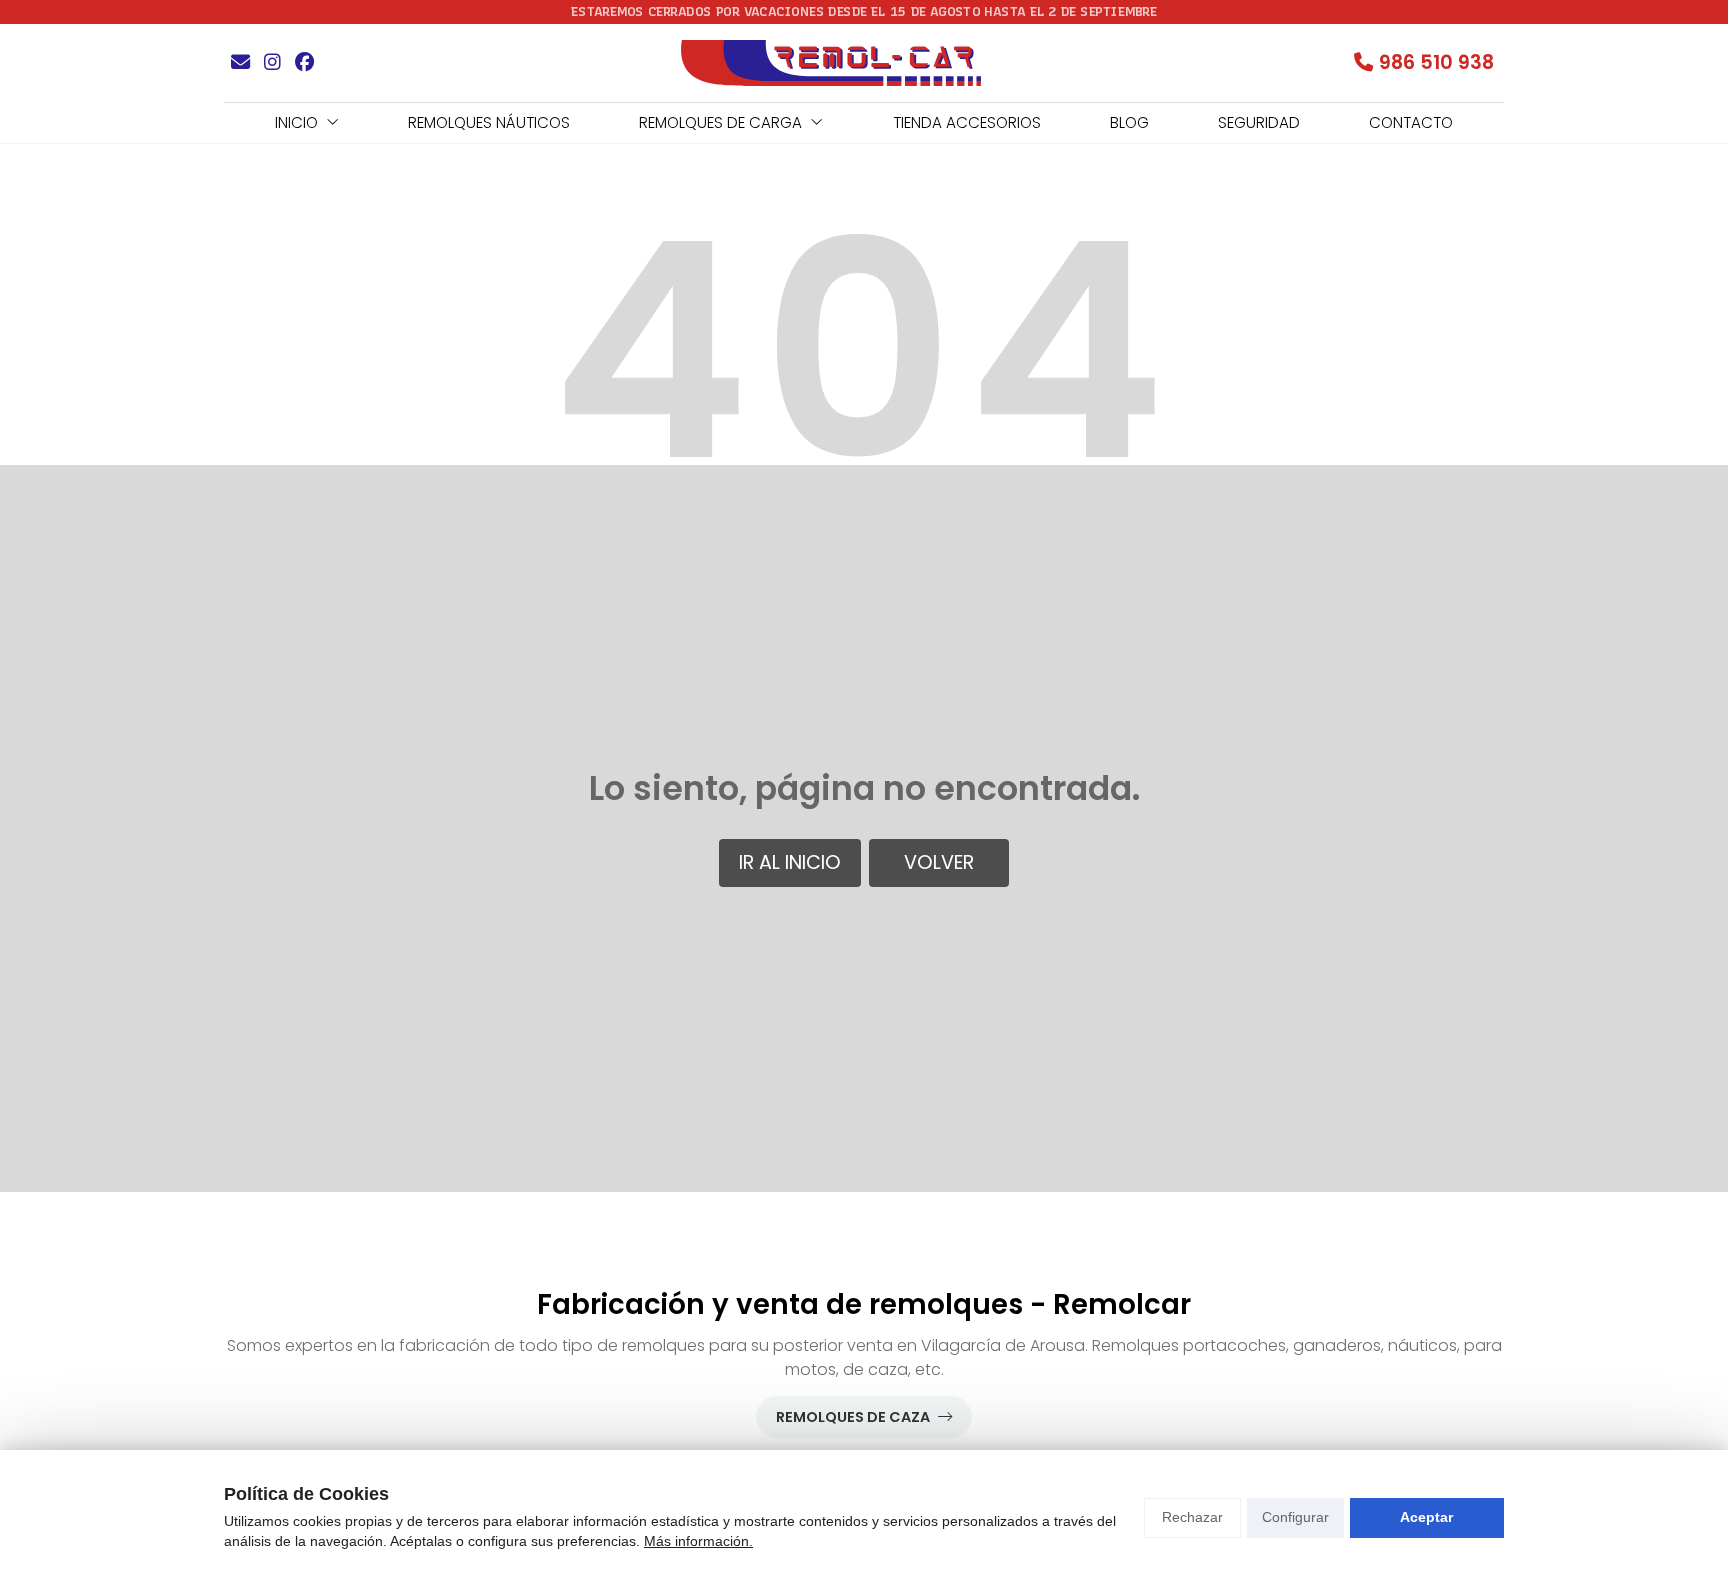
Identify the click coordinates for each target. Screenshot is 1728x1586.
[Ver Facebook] (304, 63)
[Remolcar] (831, 63)
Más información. (698, 1541)
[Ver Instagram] (272, 63)
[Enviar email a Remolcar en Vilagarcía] (240, 63)
